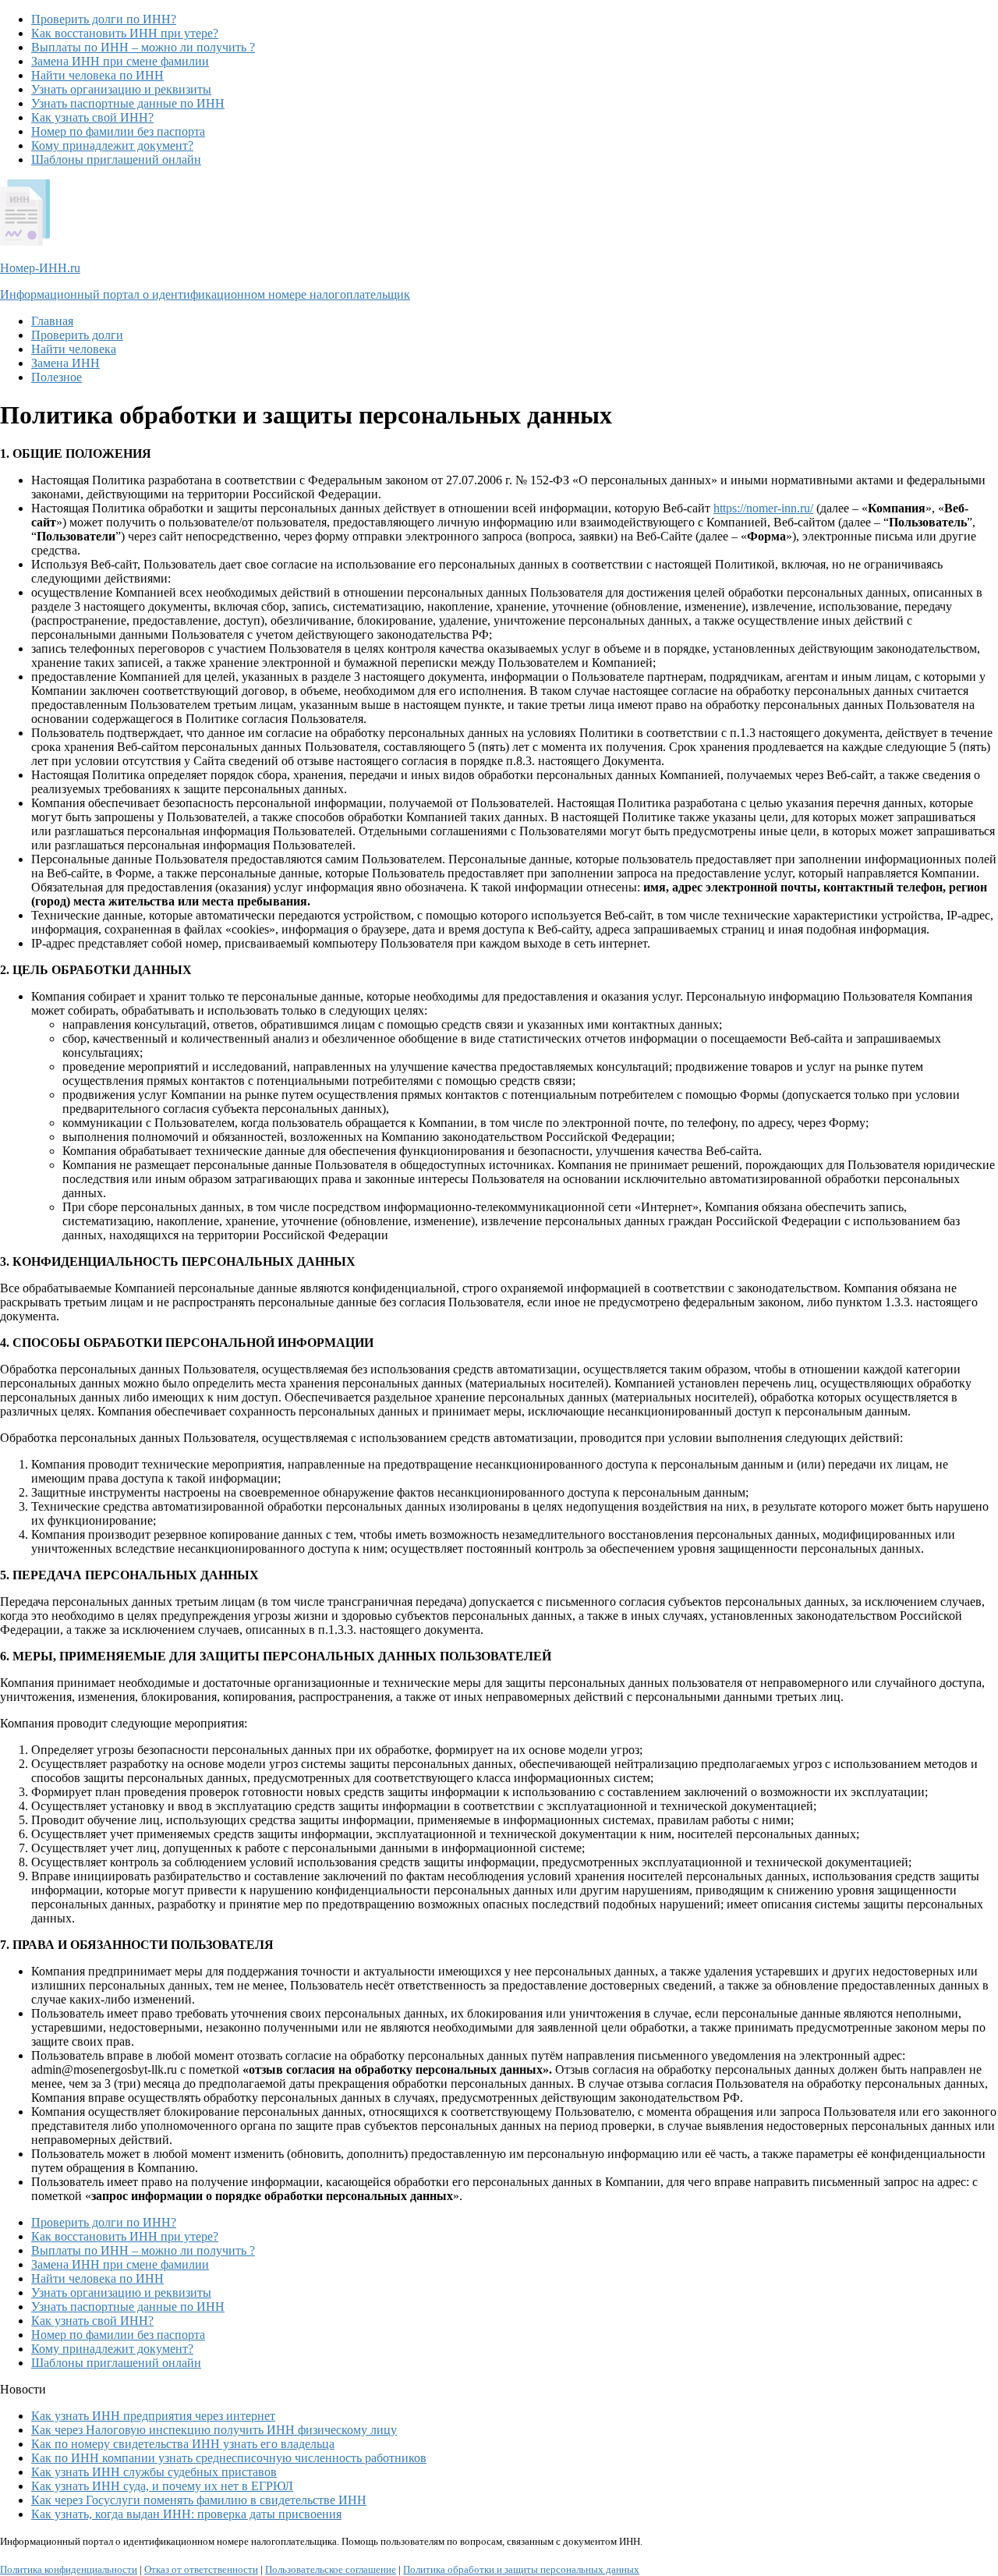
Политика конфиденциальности (69, 2569)
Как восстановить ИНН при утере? (125, 33)
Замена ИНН (65, 363)
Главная (52, 321)
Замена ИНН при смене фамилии (120, 61)
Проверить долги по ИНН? (104, 19)
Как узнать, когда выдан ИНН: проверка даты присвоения (186, 2514)
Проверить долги (77, 335)
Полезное (57, 377)
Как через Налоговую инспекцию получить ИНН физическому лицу (214, 2430)
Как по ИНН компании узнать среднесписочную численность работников (229, 2458)
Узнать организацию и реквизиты (121, 89)
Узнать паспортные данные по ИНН (128, 103)
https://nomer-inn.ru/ (763, 508)
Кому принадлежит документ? (112, 145)
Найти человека (74, 349)
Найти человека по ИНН (97, 75)
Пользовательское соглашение (331, 2569)
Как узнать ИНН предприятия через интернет (153, 2416)
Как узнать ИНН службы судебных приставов (154, 2472)
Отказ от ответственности (201, 2569)
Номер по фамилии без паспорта (118, 131)
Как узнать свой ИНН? (92, 117)
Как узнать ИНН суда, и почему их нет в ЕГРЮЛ (162, 2486)
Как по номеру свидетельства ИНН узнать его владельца (183, 2444)
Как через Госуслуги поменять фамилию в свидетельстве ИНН (199, 2500)
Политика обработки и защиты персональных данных (521, 2569)
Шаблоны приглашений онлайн (116, 159)
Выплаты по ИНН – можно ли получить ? (143, 47)
